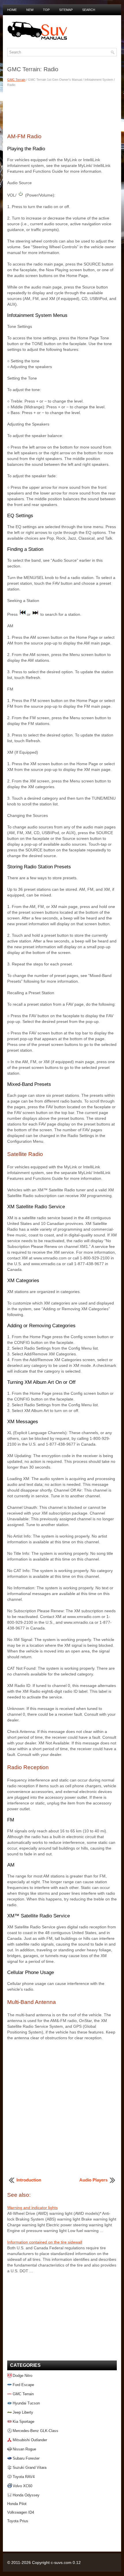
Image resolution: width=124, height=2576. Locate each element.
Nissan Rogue (24, 2449)
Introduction (29, 2180)
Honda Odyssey (26, 2495)
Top (46, 10)
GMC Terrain (16, 80)
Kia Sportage (24, 2422)
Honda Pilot (17, 2504)
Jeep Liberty (23, 2412)
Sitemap (66, 10)
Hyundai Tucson (26, 2403)
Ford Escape (23, 2385)
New (30, 10)
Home (12, 10)
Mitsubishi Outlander (30, 2440)
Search (89, 10)
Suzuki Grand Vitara (30, 2468)
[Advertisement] (62, 109)
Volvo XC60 (22, 2486)
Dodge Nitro (22, 2376)
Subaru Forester (26, 2458)
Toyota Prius (18, 2521)
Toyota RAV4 (24, 2477)
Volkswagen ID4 (21, 2512)
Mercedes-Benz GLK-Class (35, 2431)
